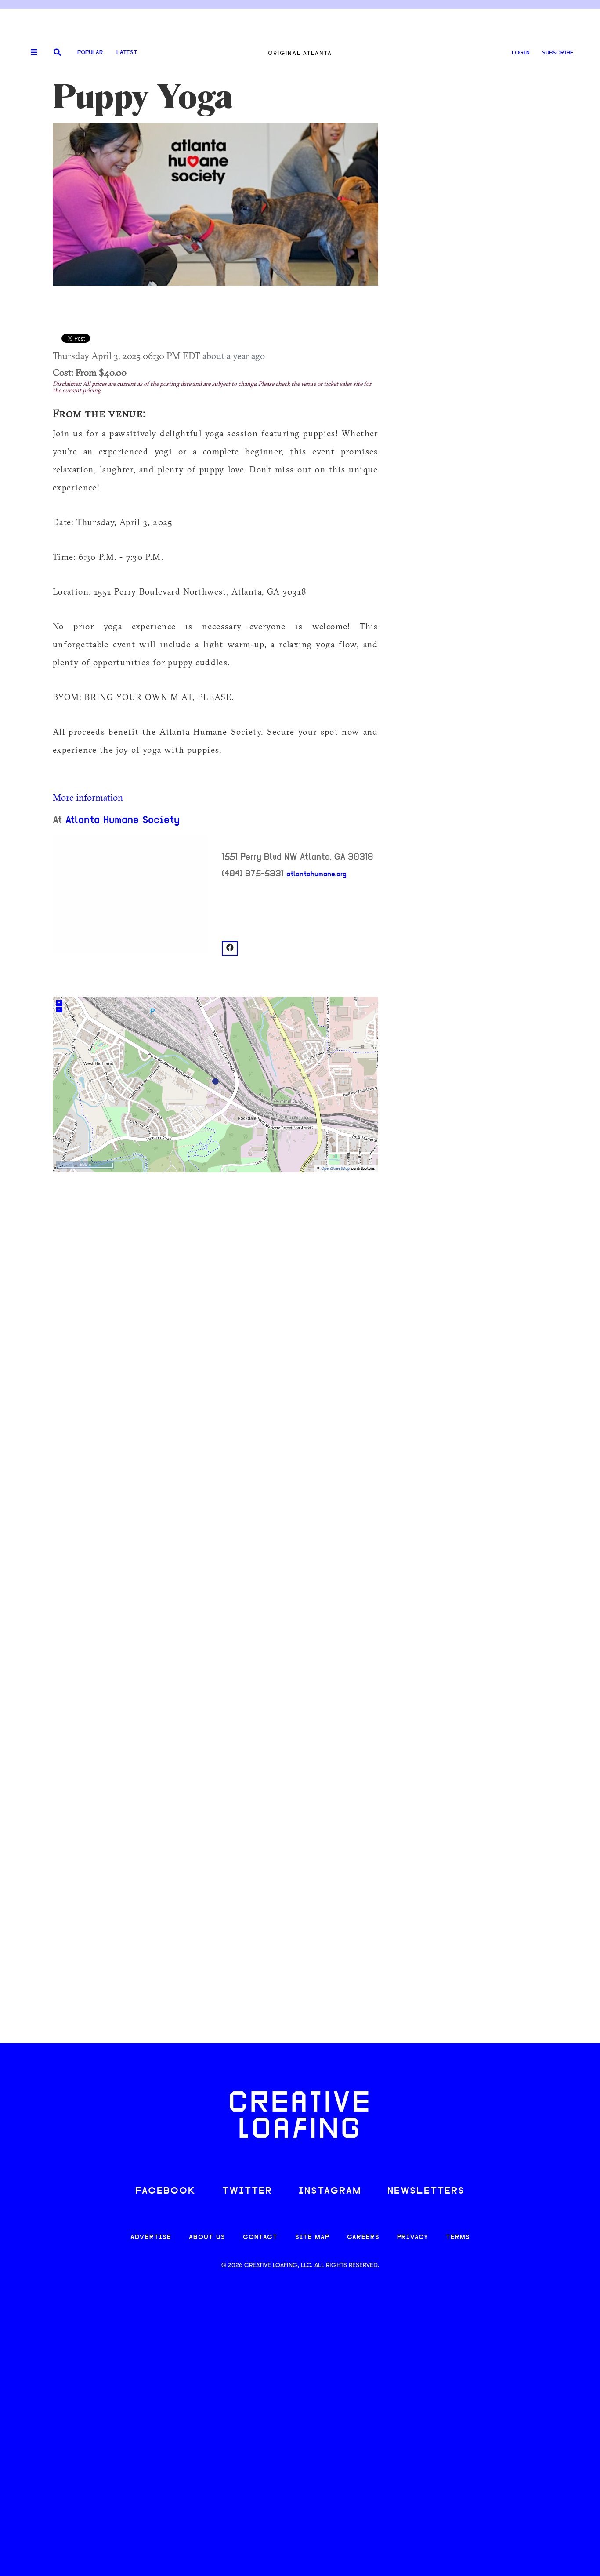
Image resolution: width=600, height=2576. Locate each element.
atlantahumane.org (316, 874)
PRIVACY (413, 2237)
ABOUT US (207, 2237)
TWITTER (247, 2191)
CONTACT (260, 2237)
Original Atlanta (300, 53)
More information (88, 797)
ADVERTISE (151, 2237)
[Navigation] (31, 53)
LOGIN (521, 53)
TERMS (458, 2237)
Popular (90, 53)
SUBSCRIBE (558, 53)
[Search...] (57, 53)
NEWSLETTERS (426, 2191)
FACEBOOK (166, 2191)
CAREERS (363, 2237)
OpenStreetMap (335, 1169)
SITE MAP (312, 2237)
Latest (127, 53)
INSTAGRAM (330, 2191)
